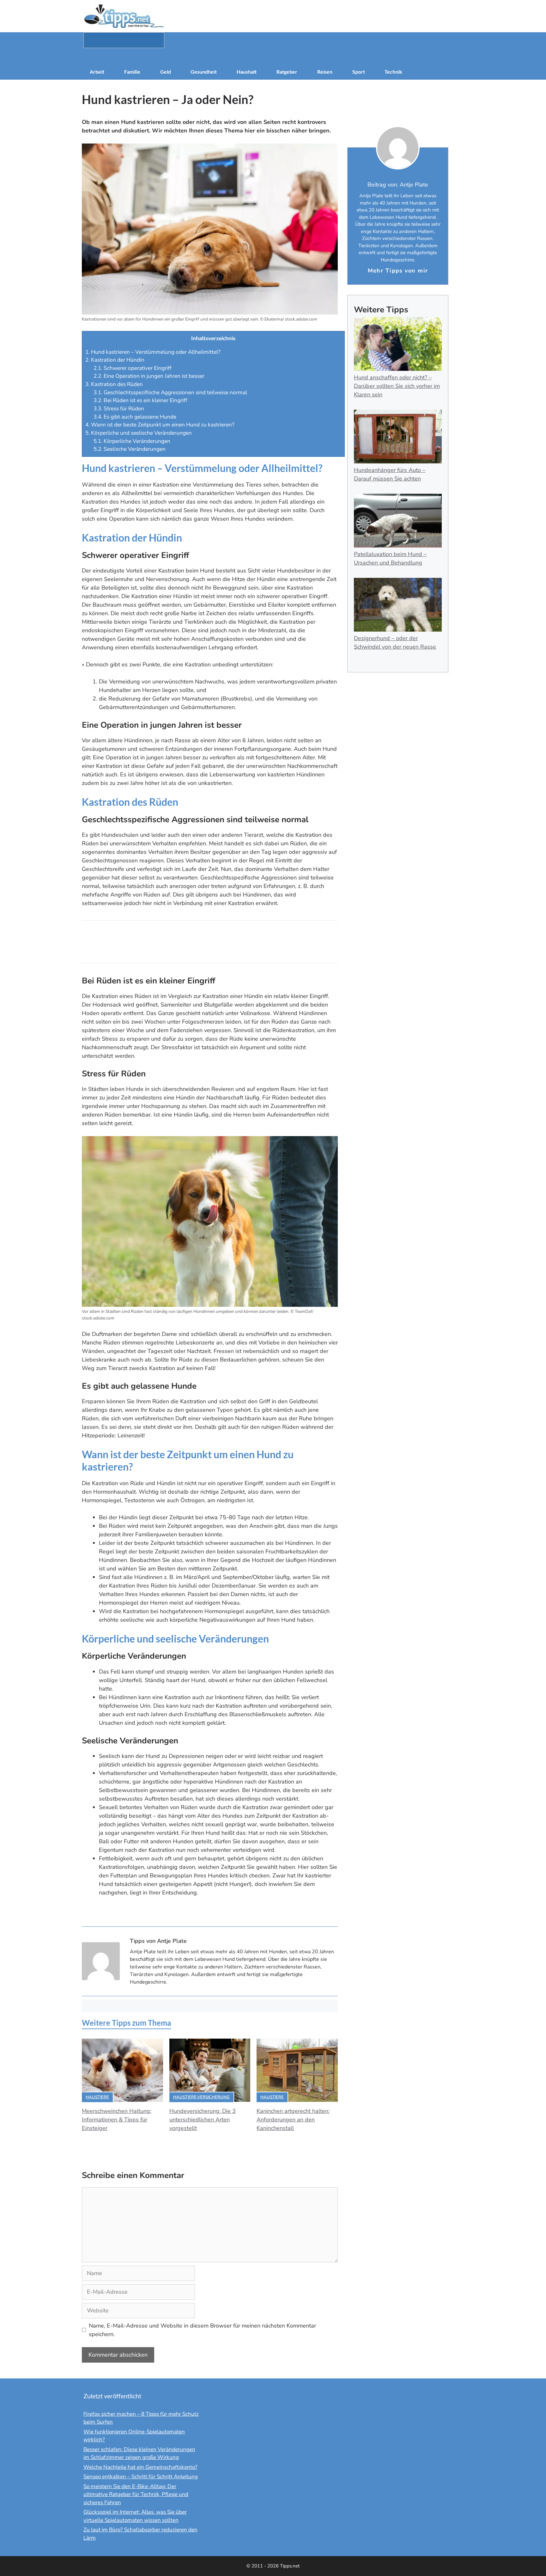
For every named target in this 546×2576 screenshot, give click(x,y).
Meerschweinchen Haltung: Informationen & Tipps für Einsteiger (117, 2120)
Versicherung (213, 2097)
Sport (359, 72)
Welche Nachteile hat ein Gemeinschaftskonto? (140, 2467)
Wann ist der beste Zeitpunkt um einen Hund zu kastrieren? (160, 425)
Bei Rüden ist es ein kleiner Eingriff (140, 400)
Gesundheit (204, 72)
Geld (166, 72)
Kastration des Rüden (114, 384)
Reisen (325, 72)
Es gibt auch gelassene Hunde (135, 417)
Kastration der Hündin (115, 360)
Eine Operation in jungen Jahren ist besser (149, 376)
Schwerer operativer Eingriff (133, 368)
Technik (393, 72)
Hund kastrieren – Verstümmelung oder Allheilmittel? (153, 352)
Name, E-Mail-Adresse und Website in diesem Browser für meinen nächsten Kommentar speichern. (202, 2330)
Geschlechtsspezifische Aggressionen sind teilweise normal (170, 392)
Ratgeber (287, 72)
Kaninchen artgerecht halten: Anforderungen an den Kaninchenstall (293, 2120)
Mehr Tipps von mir (398, 271)
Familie (132, 72)
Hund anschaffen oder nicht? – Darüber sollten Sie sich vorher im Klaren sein (397, 386)
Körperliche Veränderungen (132, 441)
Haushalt (247, 72)
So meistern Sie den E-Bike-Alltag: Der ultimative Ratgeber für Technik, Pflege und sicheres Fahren (136, 2494)
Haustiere (97, 2097)
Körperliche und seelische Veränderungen (139, 433)
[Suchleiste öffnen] (273, 56)
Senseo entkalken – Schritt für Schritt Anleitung (141, 2477)
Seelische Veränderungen (130, 449)
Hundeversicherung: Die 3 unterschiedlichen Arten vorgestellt (203, 2120)
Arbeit (97, 72)
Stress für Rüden (119, 409)
